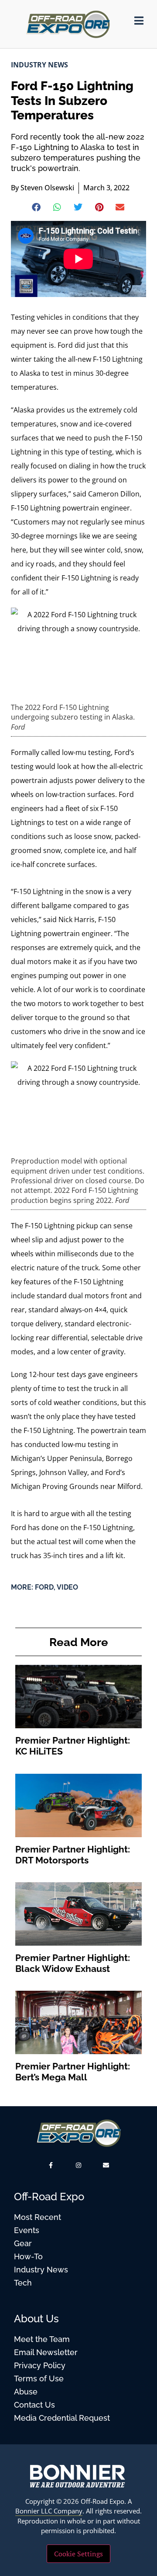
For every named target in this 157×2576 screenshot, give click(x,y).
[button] (37, 207)
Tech (23, 2283)
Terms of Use (39, 2379)
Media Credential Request (62, 2418)
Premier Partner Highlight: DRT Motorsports (73, 1855)
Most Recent (38, 2217)
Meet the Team (42, 2339)
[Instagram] (78, 2165)
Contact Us (34, 2405)
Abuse (26, 2392)
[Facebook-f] (51, 2165)
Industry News (39, 65)
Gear (23, 2243)
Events (27, 2230)
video (67, 1587)
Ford (44, 1587)
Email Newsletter (46, 2352)
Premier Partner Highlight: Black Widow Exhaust (73, 1963)
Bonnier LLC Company (49, 2511)
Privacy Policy (40, 2365)
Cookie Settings (78, 2554)
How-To (28, 2256)
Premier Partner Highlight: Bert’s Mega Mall (73, 2072)
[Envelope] (106, 2165)
